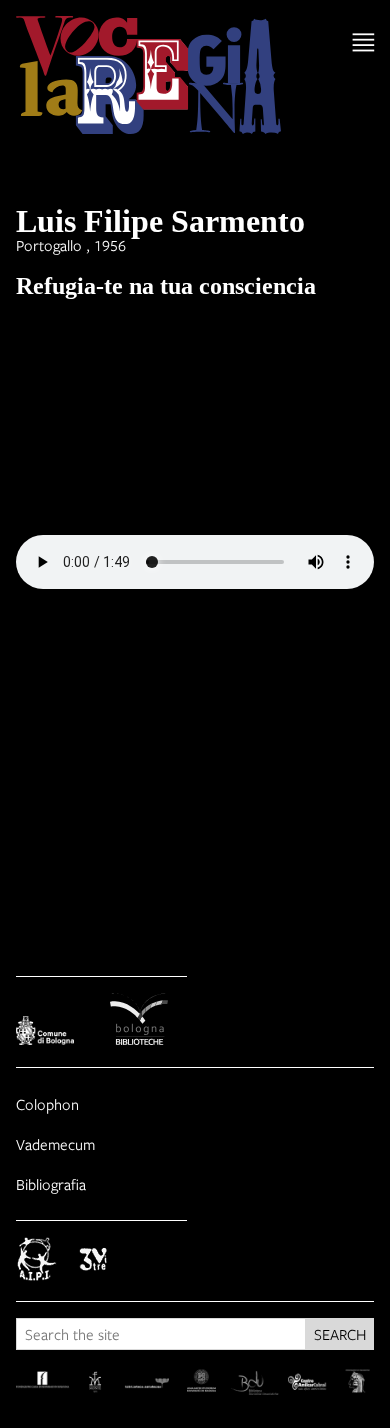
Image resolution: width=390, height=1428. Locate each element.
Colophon (47, 1104)
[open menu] (363, 42)
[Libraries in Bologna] (149, 1022)
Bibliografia (51, 1184)
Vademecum (55, 1144)
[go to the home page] (148, 78)
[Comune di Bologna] (55, 1033)
